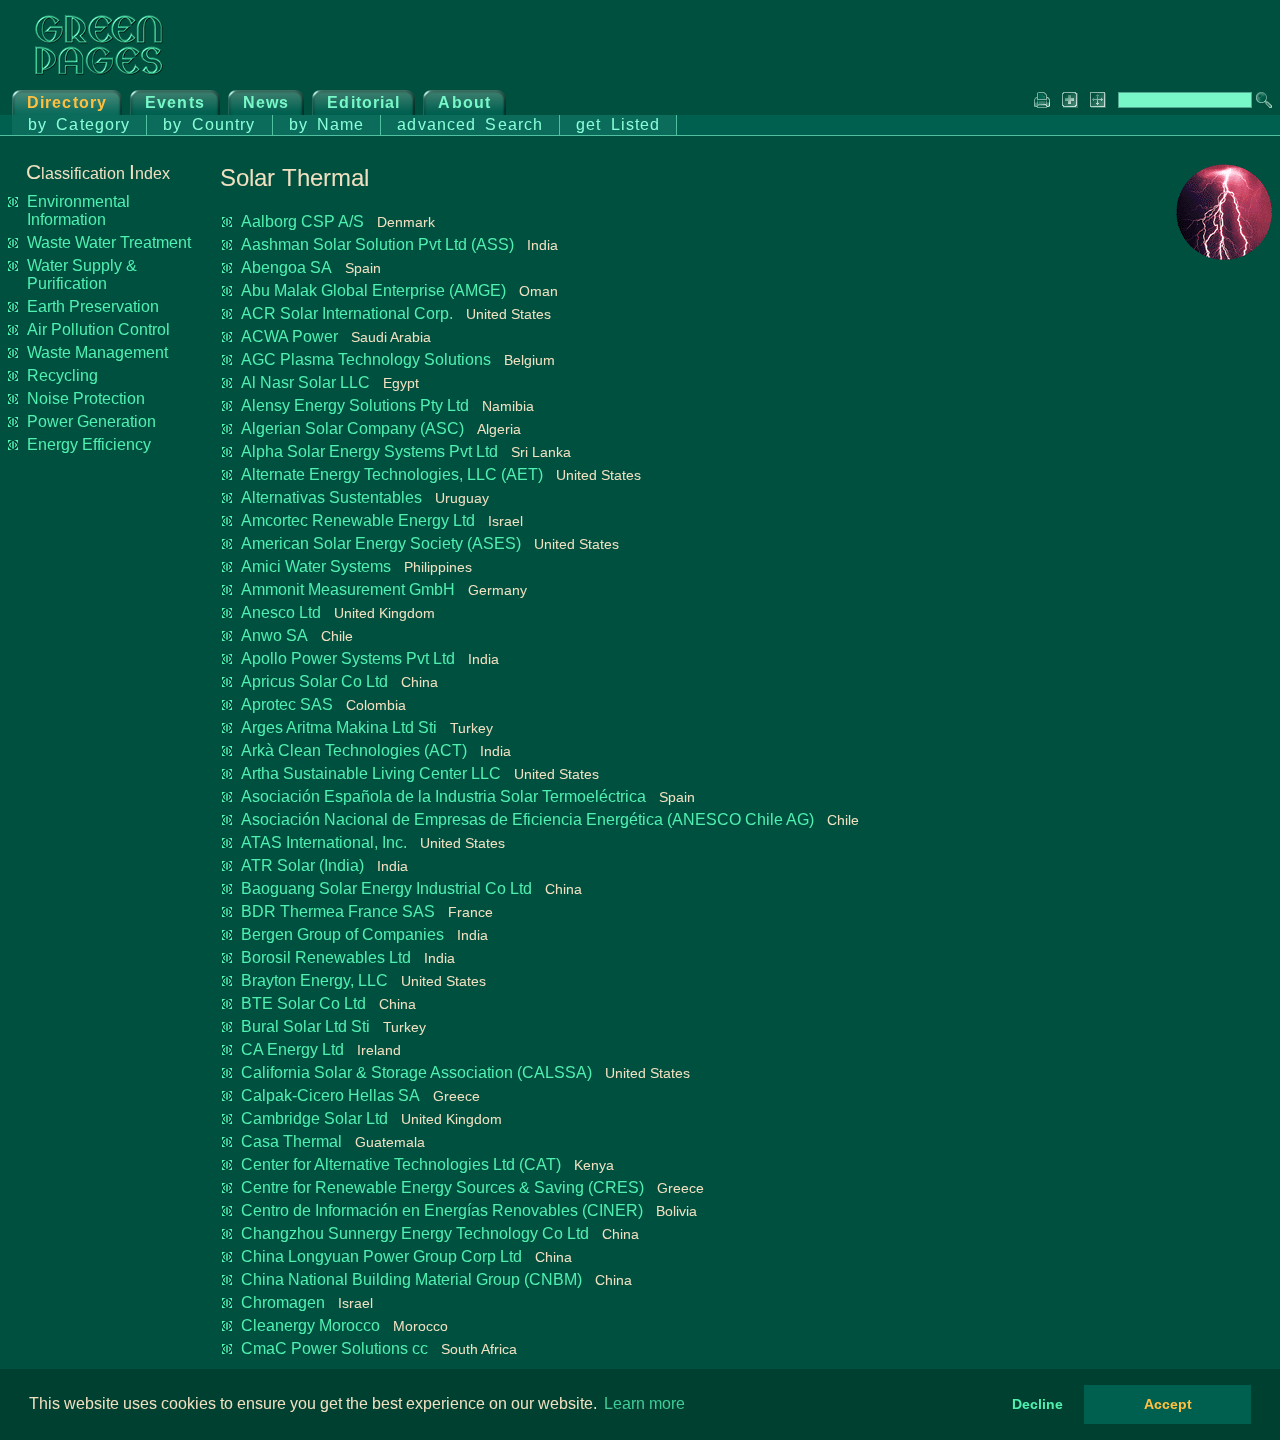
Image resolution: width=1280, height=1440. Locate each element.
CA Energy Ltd (292, 1049)
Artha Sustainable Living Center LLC (371, 773)
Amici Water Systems (316, 566)
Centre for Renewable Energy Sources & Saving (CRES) (442, 1187)
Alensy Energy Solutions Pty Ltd (355, 405)
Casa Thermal (291, 1141)
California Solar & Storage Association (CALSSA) (416, 1072)
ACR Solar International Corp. (347, 313)
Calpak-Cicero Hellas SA (330, 1095)
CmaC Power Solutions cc (334, 1348)
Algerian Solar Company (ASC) (352, 428)
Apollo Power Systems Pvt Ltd (348, 658)
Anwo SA (274, 635)
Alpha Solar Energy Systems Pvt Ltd (369, 451)
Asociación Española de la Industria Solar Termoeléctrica (443, 796)
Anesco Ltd (281, 612)
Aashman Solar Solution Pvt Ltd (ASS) (377, 244)
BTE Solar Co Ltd (303, 1003)
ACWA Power (289, 336)
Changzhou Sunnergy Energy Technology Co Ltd (415, 1233)
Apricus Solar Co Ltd (314, 681)
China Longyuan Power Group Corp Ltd (381, 1256)
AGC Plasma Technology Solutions (366, 359)
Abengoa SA (286, 267)
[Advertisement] (1192, 576)
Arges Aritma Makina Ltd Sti (339, 727)
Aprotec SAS (287, 704)
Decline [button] (1037, 1404)
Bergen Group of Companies (342, 934)
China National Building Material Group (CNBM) (411, 1279)
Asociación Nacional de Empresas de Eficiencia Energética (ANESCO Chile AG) (527, 819)
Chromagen (283, 1302)
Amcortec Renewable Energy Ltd (358, 520)
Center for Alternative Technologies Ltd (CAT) (401, 1164)
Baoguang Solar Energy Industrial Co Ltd (386, 888)
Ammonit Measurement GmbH (348, 589)
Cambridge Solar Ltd (314, 1118)
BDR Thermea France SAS (338, 911)
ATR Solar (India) (302, 865)
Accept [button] (1168, 1404)
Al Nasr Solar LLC (305, 382)
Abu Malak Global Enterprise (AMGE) (373, 290)
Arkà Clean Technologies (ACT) (354, 750)
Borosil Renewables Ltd (326, 957)
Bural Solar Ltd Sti (305, 1026)
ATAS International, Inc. (324, 842)
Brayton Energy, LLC (314, 980)
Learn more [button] (644, 1403)
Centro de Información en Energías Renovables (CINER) (442, 1210)
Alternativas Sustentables (331, 497)
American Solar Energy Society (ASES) (381, 543)
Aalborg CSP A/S (302, 221)
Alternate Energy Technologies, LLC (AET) (392, 474)
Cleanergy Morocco (310, 1325)
